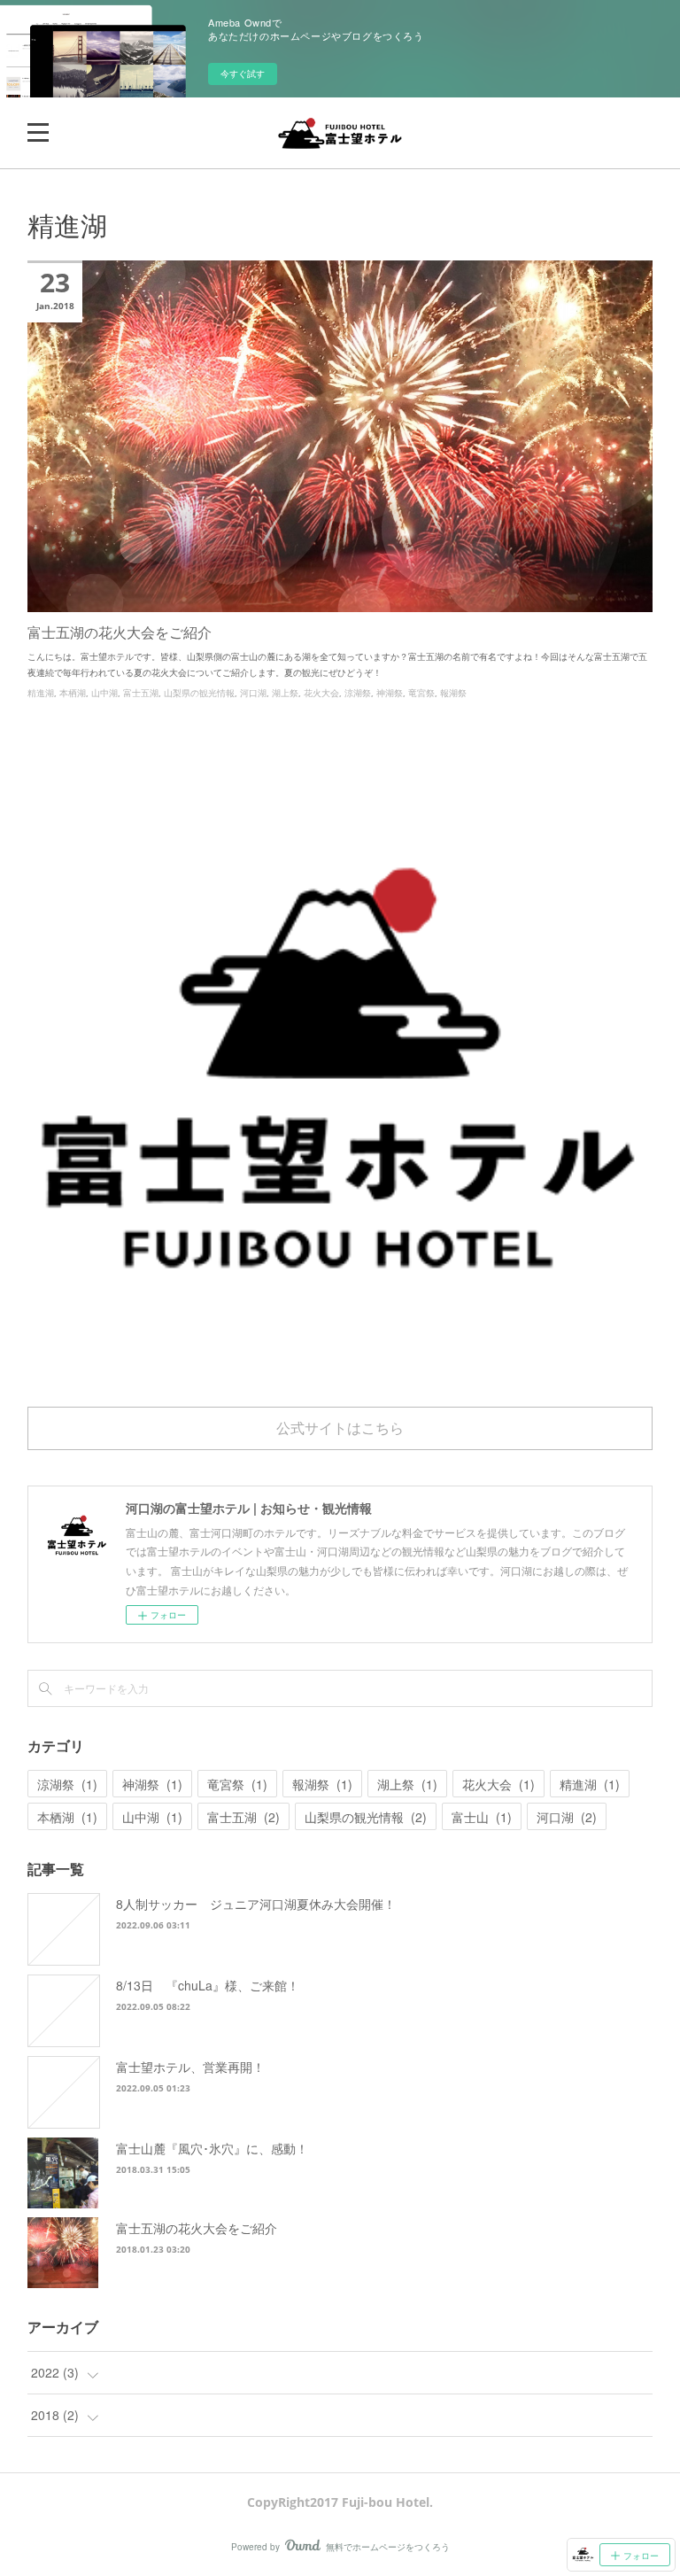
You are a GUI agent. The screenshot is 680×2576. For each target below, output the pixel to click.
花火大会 (321, 693)
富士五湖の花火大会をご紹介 (120, 632)
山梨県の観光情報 (199, 693)
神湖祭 (390, 693)
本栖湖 (73, 693)
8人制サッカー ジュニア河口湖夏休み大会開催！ (256, 1904)
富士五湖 (141, 693)
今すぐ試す (243, 74)
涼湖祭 (358, 693)
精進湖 (41, 693)
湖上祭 (285, 693)
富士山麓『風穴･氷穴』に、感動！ (212, 2148)
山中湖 (104, 693)
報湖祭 (453, 693)
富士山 (482, 1817)
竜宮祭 (421, 693)
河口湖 (253, 693)
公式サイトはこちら (340, 1428)
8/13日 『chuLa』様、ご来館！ (208, 1985)
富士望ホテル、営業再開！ (190, 2067)
